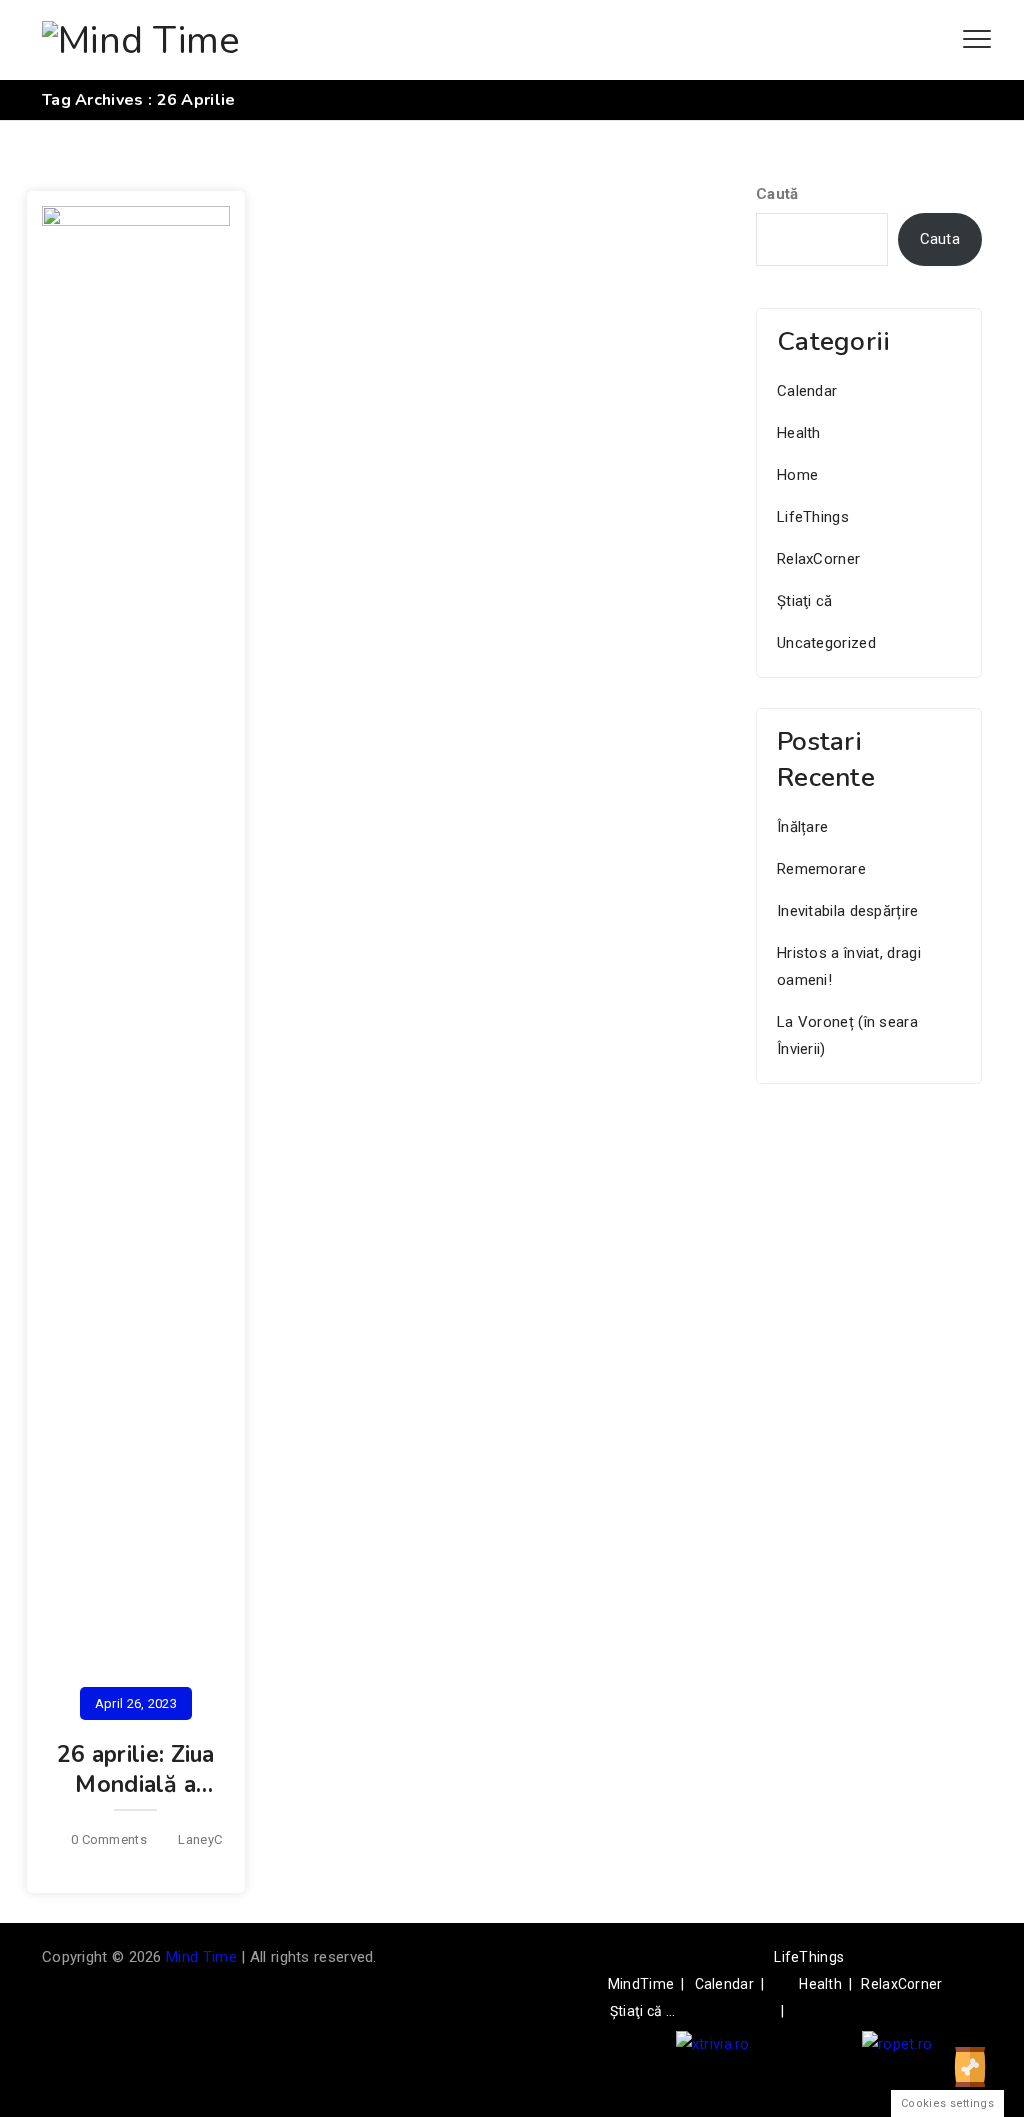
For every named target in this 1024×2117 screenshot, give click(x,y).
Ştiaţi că (805, 601)
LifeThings (813, 517)
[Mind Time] (141, 40)
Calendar (807, 391)
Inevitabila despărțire (848, 911)
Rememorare (821, 869)
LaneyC (200, 1839)
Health (799, 433)
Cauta (940, 239)
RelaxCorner (818, 559)
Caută (777, 194)
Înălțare (802, 827)
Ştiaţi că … (642, 2011)
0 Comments (109, 1839)
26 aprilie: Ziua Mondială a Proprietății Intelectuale (136, 1799)
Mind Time (201, 1957)
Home (797, 475)
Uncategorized (826, 643)
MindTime (641, 1984)
